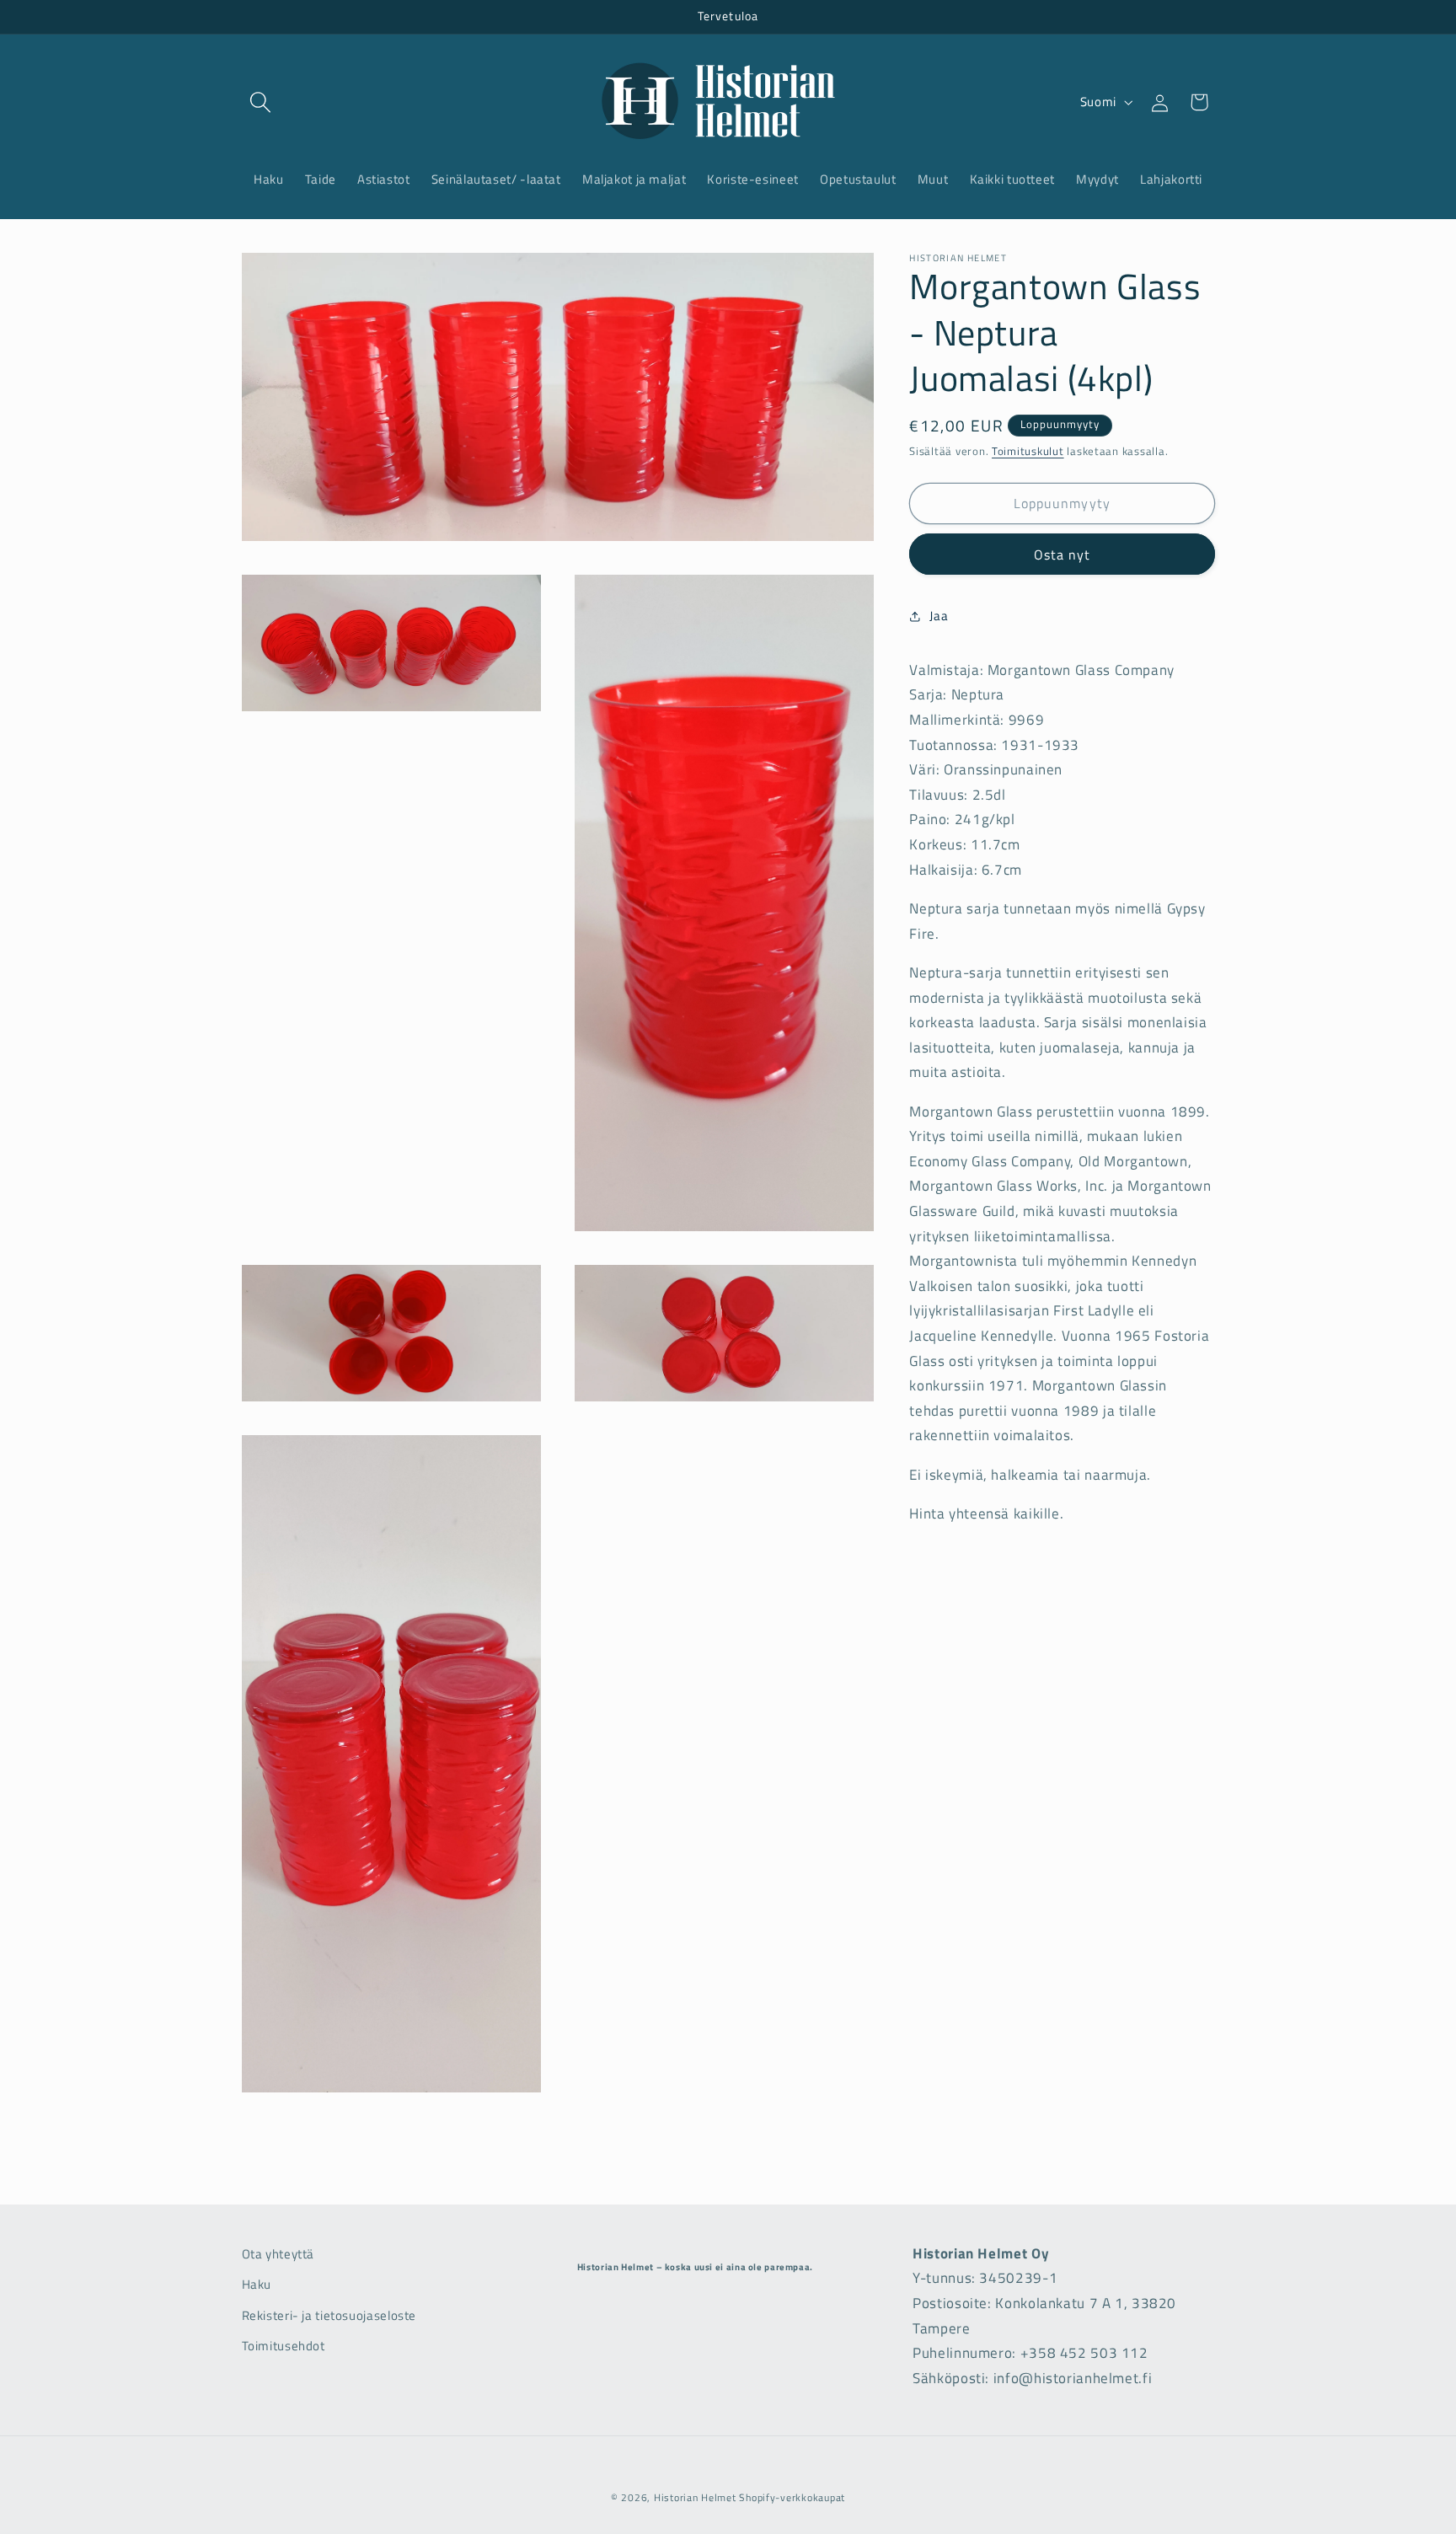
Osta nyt (1062, 554)
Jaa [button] (939, 616)
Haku (257, 2284)
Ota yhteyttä (278, 2254)
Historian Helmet (695, 2497)
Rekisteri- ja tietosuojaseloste (329, 2315)
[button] (261, 102)
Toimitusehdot (284, 2346)
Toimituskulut (1028, 451)
